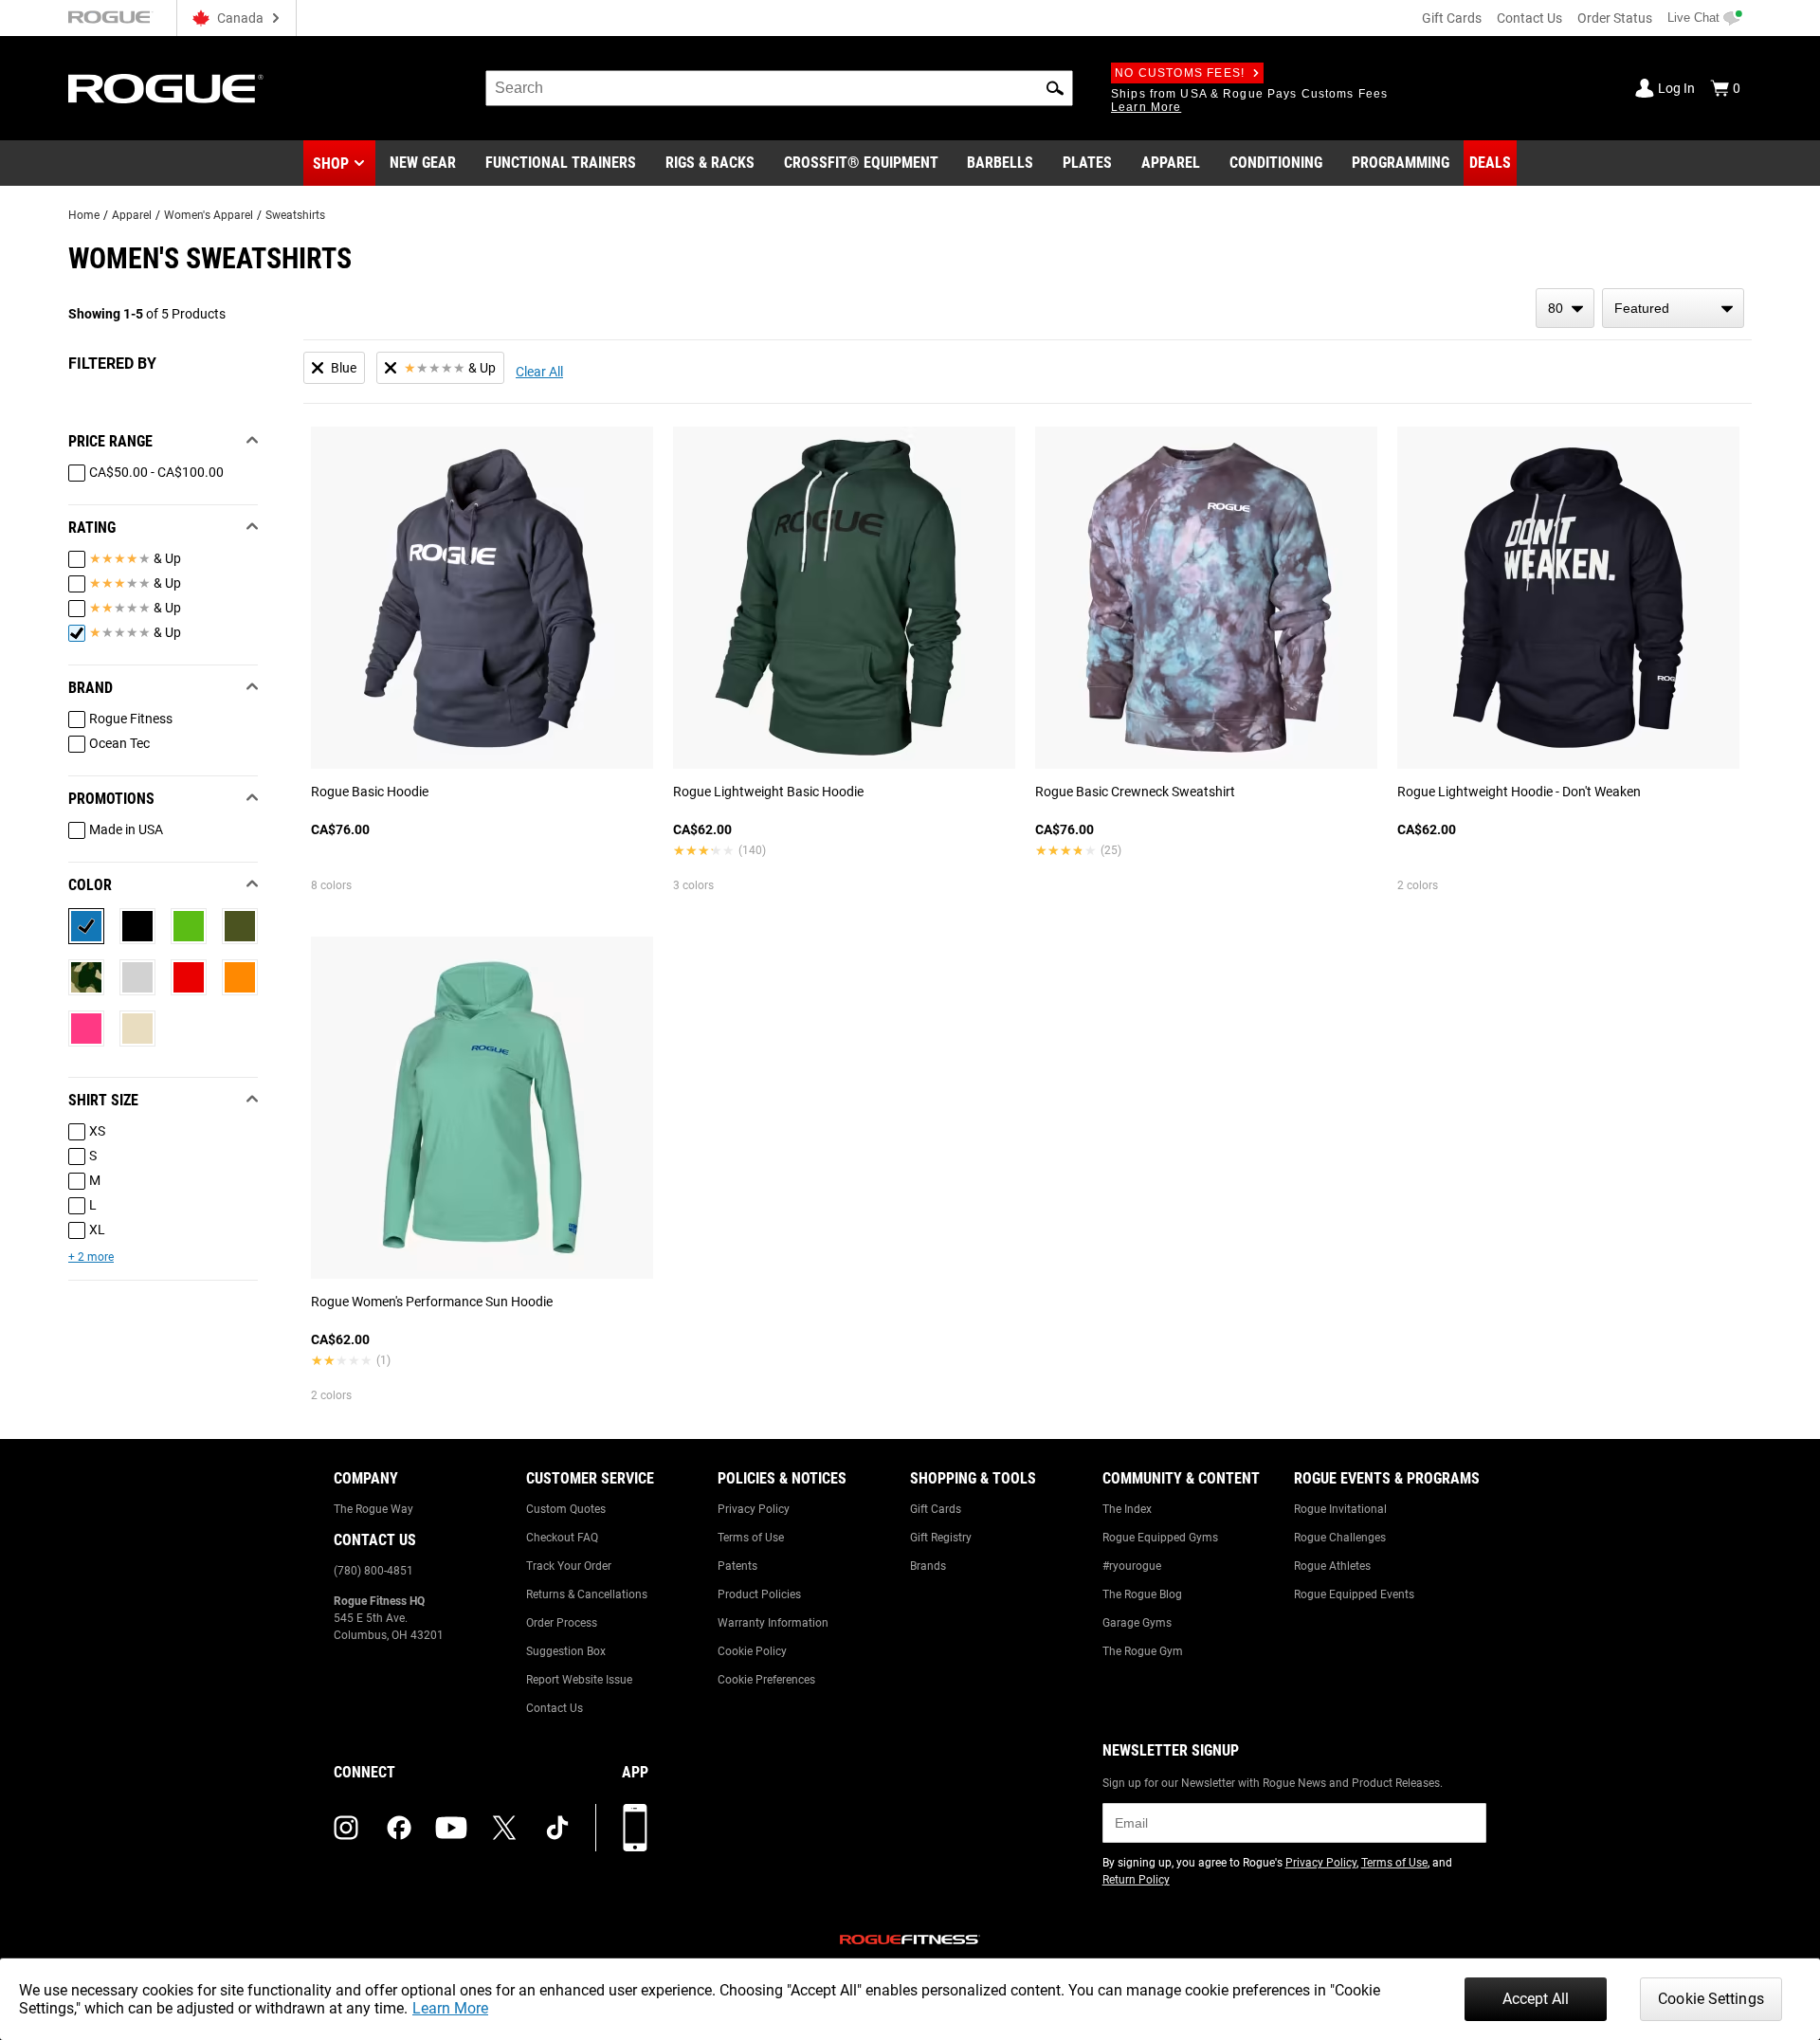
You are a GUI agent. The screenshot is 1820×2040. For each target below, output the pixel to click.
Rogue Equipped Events (1354, 1594)
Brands (928, 1566)
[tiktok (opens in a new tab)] (557, 1828)
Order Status (1615, 18)
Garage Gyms (1137, 1623)
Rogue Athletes (1332, 1566)
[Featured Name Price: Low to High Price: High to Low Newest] (1673, 308)
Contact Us (1529, 18)
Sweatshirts (295, 215)
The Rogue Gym (1143, 1651)
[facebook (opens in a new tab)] (399, 1828)
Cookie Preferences (766, 1680)
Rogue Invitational (1340, 1509)
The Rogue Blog (1142, 1594)
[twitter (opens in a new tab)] (504, 1828)
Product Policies (759, 1594)
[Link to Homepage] (166, 89)
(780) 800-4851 (373, 1571)
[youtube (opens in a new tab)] (451, 1828)
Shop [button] (331, 164)
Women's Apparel (209, 215)
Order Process (562, 1623)
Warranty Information (773, 1623)
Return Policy (1136, 1880)
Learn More (450, 2008)
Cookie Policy (752, 1651)
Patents (737, 1566)
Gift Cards (1452, 18)
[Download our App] (635, 1828)
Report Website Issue (579, 1680)
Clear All (539, 372)
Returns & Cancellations (587, 1594)
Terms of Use (751, 1538)
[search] (779, 88)
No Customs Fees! (1180, 73)
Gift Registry (941, 1538)
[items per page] (1565, 308)
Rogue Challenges (1340, 1538)
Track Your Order (569, 1566)
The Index (1127, 1509)
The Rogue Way (373, 1509)
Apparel (132, 215)
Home (84, 215)
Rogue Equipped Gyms (1160, 1538)
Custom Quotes (566, 1509)
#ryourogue (1132, 1566)
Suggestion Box (566, 1651)
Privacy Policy (754, 1509)
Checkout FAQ (562, 1538)
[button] (1055, 88)
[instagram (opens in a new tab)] (346, 1828)
